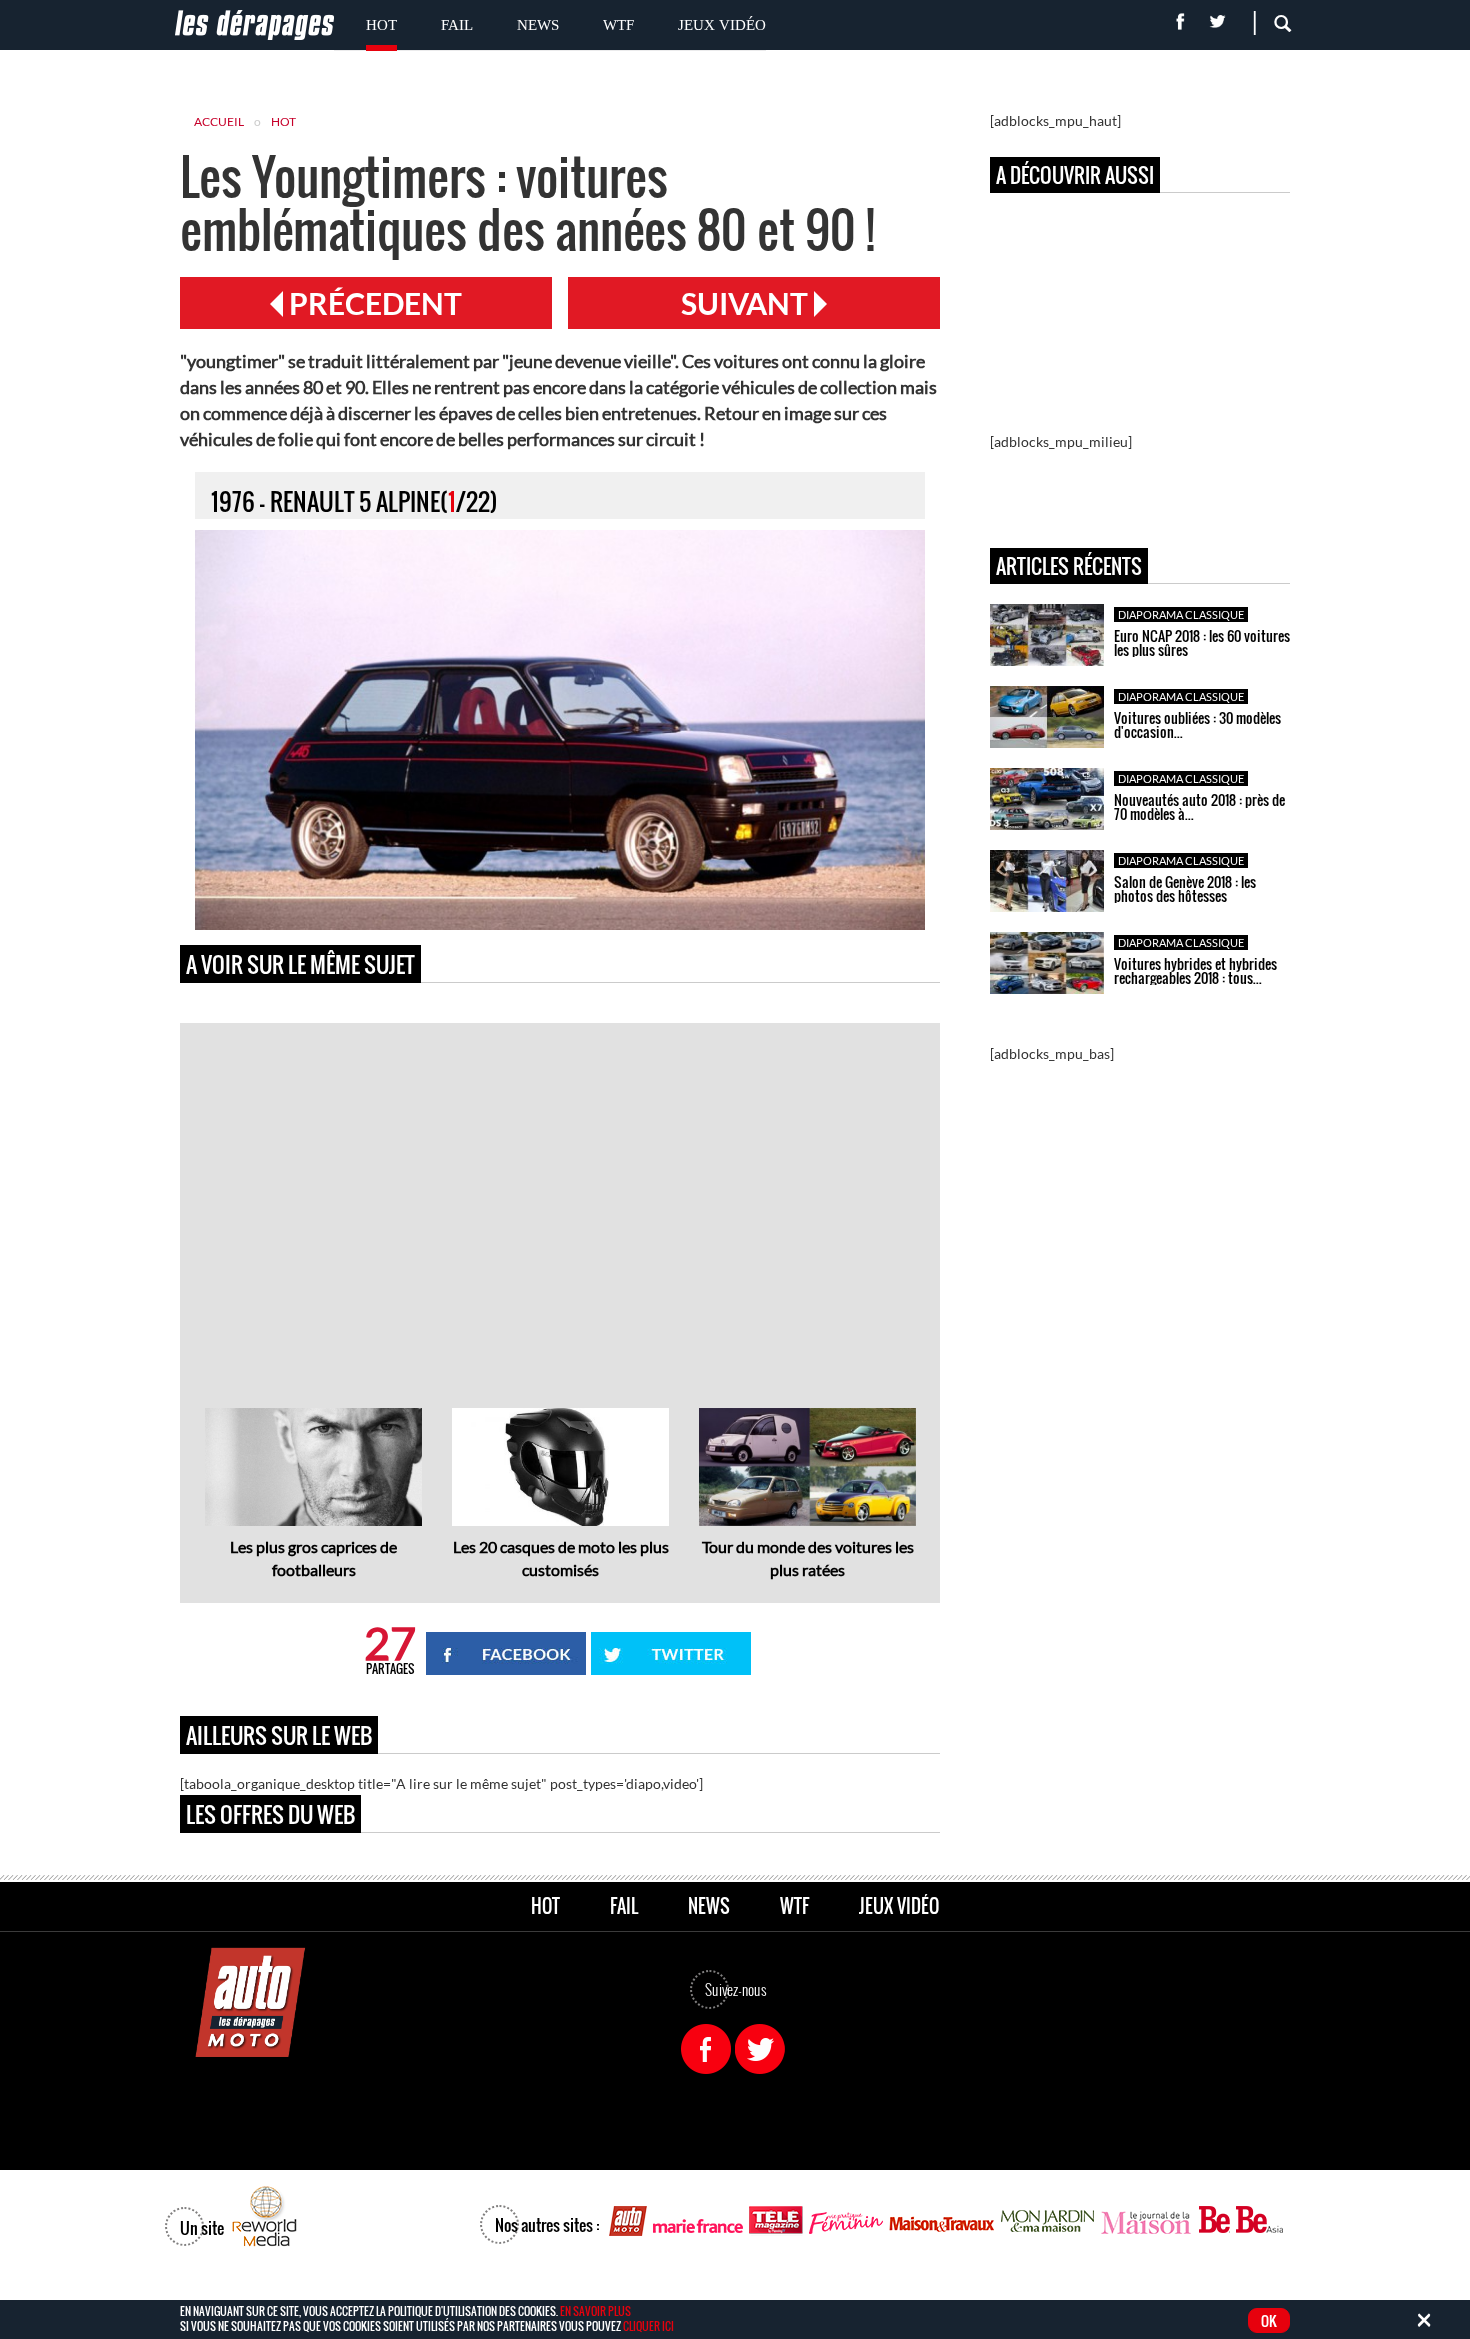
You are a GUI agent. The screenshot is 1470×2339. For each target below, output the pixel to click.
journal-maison (1146, 2221)
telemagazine (776, 2221)
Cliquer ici (648, 2326)
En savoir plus (595, 2311)
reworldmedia (264, 2218)
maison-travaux (942, 2221)
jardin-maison (1048, 2221)
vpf (846, 2221)
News (538, 25)
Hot (381, 25)
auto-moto (628, 2221)
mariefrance (698, 2221)
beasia (1260, 2221)
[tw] (760, 2049)
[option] (313, 1495)
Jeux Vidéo (722, 25)
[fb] (706, 2049)
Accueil (219, 121)
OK (1269, 2320)
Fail (457, 25)
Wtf (618, 25)
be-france (1213, 2221)
